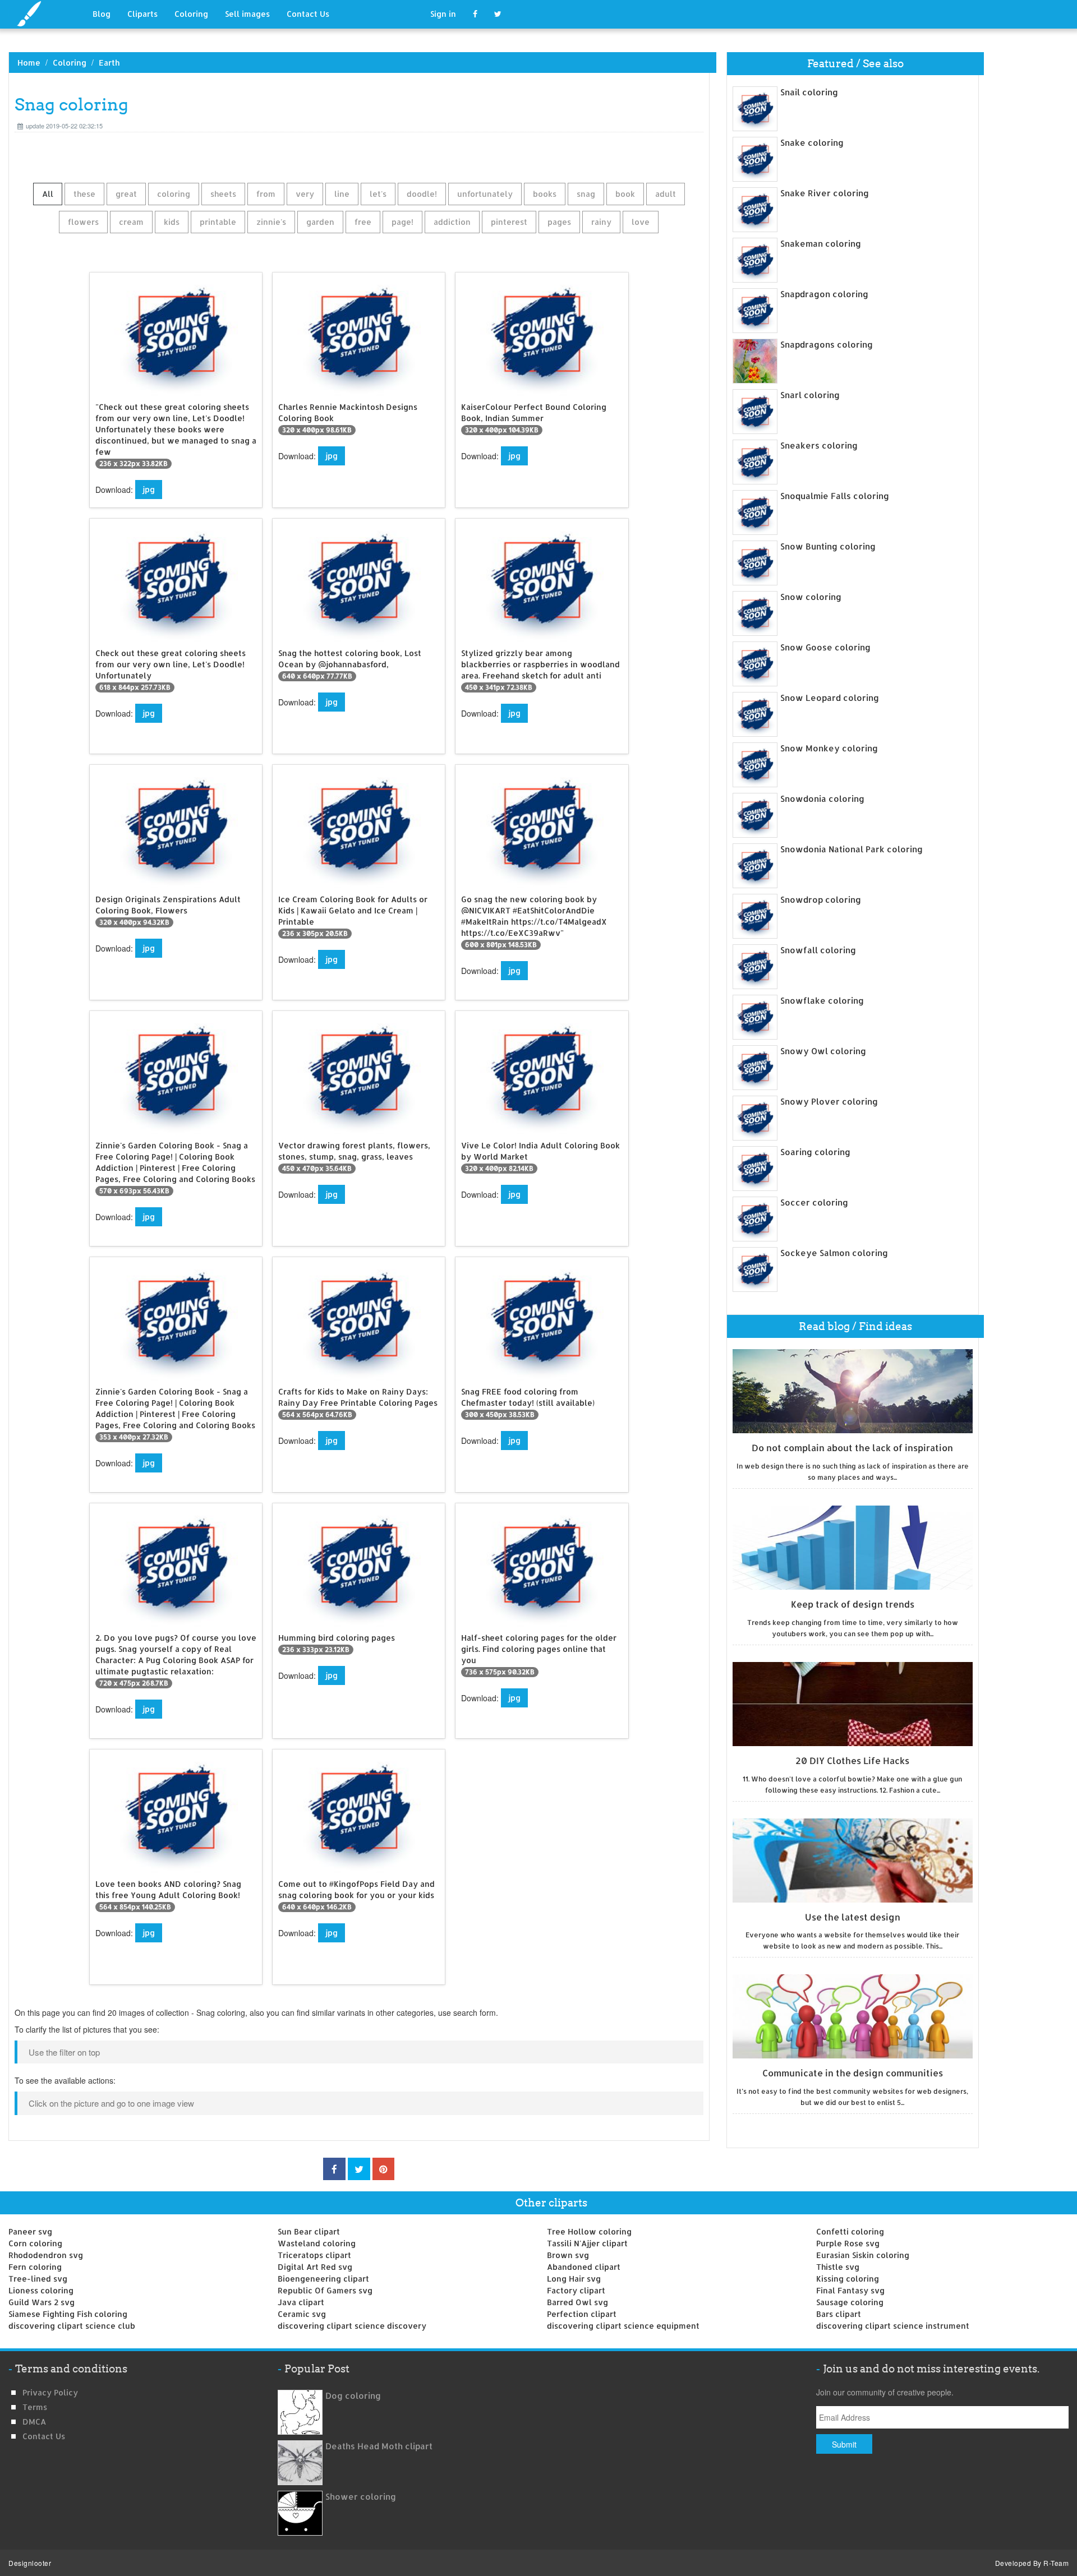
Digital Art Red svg (315, 2267)
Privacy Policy (50, 2392)
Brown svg (568, 2255)
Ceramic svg (302, 2314)
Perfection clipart (582, 2314)
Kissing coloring (848, 2279)
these (84, 194)
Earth (109, 63)
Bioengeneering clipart (323, 2279)
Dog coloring (353, 2396)
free (363, 222)
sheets (223, 194)
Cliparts (142, 14)
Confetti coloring (850, 2231)
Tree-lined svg (38, 2279)
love (641, 222)
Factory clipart (576, 2290)
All (48, 194)
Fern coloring (35, 2267)
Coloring (191, 14)
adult (666, 194)
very (305, 194)
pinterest (509, 222)
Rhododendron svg (46, 2255)
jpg (149, 489)
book (625, 194)
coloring (174, 194)
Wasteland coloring (317, 2243)
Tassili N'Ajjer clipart (587, 2243)
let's (378, 194)
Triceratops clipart (314, 2255)
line (342, 194)
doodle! (422, 194)
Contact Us (308, 14)
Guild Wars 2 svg (42, 2302)
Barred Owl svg (577, 2302)
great (126, 194)
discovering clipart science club (72, 2326)
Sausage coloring (850, 2302)
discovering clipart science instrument (893, 2326)
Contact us (44, 2436)
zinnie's (271, 222)
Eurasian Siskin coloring (863, 2255)
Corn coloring (35, 2243)
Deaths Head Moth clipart (379, 2446)
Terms (35, 2407)
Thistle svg (838, 2267)
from (266, 194)
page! (402, 222)
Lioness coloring (41, 2290)
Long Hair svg (574, 2279)
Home (29, 63)
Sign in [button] (443, 14)
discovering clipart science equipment (623, 2326)
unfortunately (485, 194)
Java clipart (301, 2302)
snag (586, 194)
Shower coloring (361, 2497)
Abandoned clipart (584, 2267)
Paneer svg (30, 2231)
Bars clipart (839, 2314)
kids (172, 222)
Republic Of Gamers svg (325, 2290)
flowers (83, 222)
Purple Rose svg (848, 2243)
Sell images (247, 14)
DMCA (34, 2422)
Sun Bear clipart (309, 2231)
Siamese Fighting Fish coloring (68, 2314)
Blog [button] (102, 14)
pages (559, 222)
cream (131, 222)
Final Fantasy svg (850, 2290)
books (545, 194)
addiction (452, 222)
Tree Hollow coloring (589, 2231)
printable (218, 222)
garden (320, 222)
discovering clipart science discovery (352, 2326)
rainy (601, 222)
